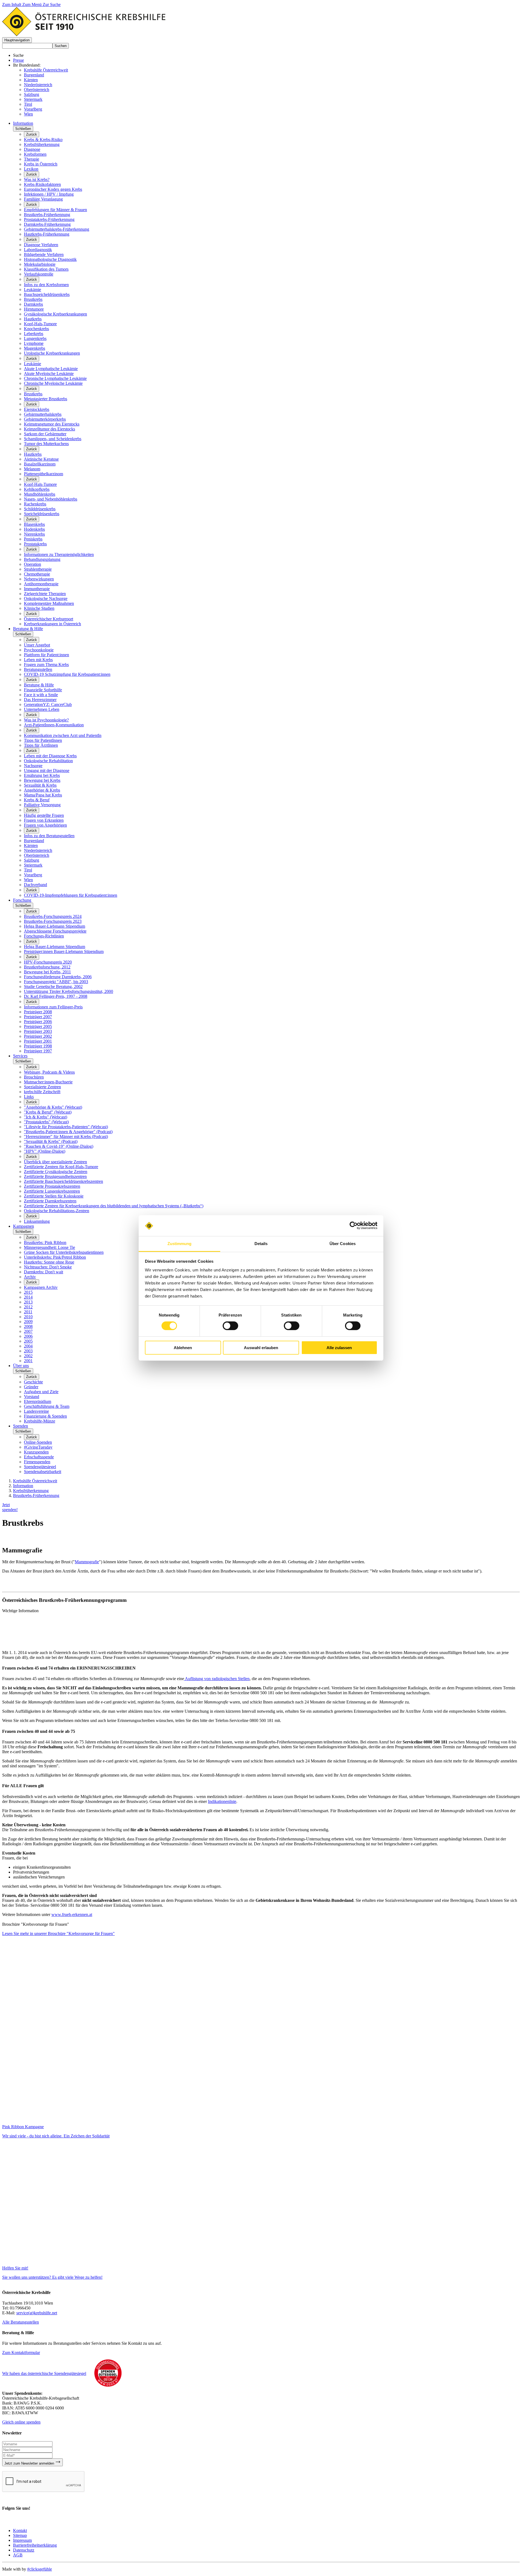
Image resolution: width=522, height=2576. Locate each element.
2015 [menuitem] (28, 1292)
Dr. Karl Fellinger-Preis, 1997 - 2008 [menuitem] (56, 996)
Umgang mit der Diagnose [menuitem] (47, 770)
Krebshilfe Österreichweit (46, 70)
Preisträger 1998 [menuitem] (38, 1046)
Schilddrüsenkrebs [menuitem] (40, 509)
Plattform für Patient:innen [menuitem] (46, 655)
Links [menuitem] (29, 1097)
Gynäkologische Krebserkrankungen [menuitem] (55, 314)
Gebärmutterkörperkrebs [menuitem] (45, 419)
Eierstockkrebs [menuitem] (37, 409)
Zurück (32, 134)
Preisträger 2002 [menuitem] (38, 1036)
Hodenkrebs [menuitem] (34, 529)
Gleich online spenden (21, 2422)
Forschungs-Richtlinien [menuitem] (44, 936)
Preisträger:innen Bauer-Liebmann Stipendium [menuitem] (64, 951)
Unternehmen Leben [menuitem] (42, 709)
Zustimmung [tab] (180, 1244)
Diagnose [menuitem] (32, 149)
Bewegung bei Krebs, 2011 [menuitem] (47, 972)
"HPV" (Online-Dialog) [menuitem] (45, 1151)
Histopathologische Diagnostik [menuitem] (50, 259)
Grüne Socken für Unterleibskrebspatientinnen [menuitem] (64, 1252)
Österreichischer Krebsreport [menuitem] (49, 619)
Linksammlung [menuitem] (37, 1221)
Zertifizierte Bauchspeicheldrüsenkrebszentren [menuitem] (63, 1181)
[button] (17, 40)
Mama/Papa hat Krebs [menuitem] (43, 795)
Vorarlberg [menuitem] (33, 875)
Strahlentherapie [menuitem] (38, 569)
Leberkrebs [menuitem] (34, 334)
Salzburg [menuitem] (32, 860)
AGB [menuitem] (18, 2555)
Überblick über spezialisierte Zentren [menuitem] (55, 1162)
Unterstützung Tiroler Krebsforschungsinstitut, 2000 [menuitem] (69, 991)
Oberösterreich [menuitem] (37, 855)
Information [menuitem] (23, 123)
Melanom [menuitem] (32, 469)
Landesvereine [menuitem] (36, 1411)
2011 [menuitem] (28, 1312)
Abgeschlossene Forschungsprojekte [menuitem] (55, 931)
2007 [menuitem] (28, 1331)
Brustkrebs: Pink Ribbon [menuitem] (45, 1242)
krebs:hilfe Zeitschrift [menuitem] (42, 1092)
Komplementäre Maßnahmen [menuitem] (49, 603)
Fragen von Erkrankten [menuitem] (44, 820)
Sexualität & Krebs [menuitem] (40, 785)
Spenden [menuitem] (21, 1426)
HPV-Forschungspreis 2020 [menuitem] (48, 962)
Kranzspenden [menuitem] (36, 1452)
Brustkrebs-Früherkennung (36, 1495)
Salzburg (32, 94)
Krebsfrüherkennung (31, 1491)
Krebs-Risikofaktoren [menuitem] (42, 184)
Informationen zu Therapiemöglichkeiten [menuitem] (59, 554)
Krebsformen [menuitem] (35, 154)
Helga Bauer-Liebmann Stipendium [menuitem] (55, 926)
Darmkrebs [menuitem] (33, 304)
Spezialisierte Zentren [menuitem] (42, 1087)
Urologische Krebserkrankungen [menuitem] (52, 353)
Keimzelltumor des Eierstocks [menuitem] (49, 429)
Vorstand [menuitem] (32, 1397)
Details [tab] (261, 1244)
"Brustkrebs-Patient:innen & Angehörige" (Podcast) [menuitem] (68, 1132)
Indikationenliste (222, 1801)
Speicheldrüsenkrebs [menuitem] (42, 514)
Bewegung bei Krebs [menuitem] (42, 780)
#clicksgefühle (40, 2569)
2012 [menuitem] (28, 1307)
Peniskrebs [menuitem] (33, 539)
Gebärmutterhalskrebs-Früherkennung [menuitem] (57, 229)
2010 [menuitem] (28, 1317)
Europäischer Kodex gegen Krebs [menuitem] (53, 189)
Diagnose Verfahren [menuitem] (41, 245)
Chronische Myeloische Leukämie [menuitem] (53, 383)
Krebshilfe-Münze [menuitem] (40, 1421)
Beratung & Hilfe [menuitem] (28, 629)
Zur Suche (52, 4)
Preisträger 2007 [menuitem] (38, 1017)
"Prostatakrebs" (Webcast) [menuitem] (46, 1122)
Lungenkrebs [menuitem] (35, 338)
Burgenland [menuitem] (34, 841)
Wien (28, 114)
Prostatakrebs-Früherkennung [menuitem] (49, 219)
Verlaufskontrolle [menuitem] (39, 274)
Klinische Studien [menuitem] (39, 608)
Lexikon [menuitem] (31, 169)
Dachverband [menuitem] (35, 885)
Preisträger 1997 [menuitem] (38, 1051)
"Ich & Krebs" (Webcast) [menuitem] (46, 1117)
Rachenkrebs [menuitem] (35, 504)
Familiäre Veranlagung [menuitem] (43, 199)
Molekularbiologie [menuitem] (40, 264)
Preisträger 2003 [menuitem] (38, 1031)
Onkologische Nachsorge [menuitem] (46, 598)
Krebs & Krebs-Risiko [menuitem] (43, 140)
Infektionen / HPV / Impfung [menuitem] (49, 194)
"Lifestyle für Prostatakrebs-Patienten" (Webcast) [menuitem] (66, 1127)
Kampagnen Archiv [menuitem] (41, 1287)
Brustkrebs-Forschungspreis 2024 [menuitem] (53, 916)
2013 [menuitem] (28, 1302)
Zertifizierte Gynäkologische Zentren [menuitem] (56, 1172)
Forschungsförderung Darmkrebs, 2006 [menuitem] (58, 977)
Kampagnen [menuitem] (24, 1226)
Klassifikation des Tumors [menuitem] (46, 269)
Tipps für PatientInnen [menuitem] (43, 740)
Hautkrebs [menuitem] (33, 319)
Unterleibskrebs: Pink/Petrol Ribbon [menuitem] (55, 1257)
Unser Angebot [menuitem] (37, 645)
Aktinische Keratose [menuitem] (41, 459)
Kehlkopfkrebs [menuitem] (37, 489)
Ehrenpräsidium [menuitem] (38, 1401)
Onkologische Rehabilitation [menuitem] (48, 761)
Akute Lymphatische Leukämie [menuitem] (51, 369)
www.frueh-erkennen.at (72, 1914)
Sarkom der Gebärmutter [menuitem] (45, 434)
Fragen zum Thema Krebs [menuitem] (46, 665)
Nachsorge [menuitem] (33, 766)
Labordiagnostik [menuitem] (38, 250)
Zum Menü (32, 4)
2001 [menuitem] (28, 1361)
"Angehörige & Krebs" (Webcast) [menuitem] (53, 1107)
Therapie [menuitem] (32, 159)
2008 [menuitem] (28, 1326)
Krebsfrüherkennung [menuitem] (42, 144)
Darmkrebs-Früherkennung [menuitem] (47, 224)
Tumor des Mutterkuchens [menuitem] (46, 444)
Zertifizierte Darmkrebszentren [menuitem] (50, 1201)
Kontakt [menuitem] (20, 2530)
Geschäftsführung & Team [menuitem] (47, 1406)
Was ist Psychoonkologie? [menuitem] (46, 720)
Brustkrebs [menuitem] (33, 299)
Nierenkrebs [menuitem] (34, 534)
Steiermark (33, 99)
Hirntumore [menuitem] (34, 309)
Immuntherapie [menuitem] (37, 589)
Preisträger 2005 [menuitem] (38, 1026)
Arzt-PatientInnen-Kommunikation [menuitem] (54, 725)
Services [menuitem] (20, 1056)
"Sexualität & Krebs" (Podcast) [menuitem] (51, 1141)
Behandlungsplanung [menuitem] (42, 559)
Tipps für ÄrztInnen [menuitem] (41, 745)
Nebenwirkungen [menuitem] (39, 579)
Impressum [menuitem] (22, 2540)
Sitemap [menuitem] (20, 2535)
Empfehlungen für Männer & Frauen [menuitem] (55, 210)
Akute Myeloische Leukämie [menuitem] (49, 373)
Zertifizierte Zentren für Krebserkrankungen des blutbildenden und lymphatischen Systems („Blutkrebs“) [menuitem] (114, 1206)
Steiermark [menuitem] (33, 865)
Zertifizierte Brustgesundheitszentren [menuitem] (55, 1176)
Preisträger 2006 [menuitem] (38, 1022)
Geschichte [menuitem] (33, 1382)
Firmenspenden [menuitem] (37, 1462)
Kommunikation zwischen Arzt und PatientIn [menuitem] (63, 735)
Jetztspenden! (10, 1507)
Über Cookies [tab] (343, 1244)
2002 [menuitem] (28, 1356)
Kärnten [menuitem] (31, 845)
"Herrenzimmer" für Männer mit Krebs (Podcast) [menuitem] (66, 1137)
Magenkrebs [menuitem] (35, 348)
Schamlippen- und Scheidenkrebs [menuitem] (53, 439)
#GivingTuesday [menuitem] (38, 1447)
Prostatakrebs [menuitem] (35, 544)
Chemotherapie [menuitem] (37, 574)
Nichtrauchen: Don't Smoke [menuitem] (48, 1267)
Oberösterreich (37, 90)
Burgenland (34, 75)
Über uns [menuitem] (21, 1366)
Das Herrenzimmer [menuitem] (40, 700)
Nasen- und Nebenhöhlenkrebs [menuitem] (51, 499)
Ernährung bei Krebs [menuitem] (42, 775)
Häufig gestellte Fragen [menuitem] (44, 815)
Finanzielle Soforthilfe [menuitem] (43, 690)
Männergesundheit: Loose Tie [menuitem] (49, 1247)
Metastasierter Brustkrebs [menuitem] (46, 399)
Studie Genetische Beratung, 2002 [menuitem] (53, 987)
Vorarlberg (33, 109)
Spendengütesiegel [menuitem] (40, 1467)
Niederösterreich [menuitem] (38, 850)
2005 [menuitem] (28, 1341)
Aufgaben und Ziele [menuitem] (41, 1392)
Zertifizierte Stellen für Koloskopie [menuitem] (54, 1196)
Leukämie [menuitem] (32, 290)
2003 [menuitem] (28, 1351)
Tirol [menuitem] (28, 870)
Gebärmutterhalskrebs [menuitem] (43, 414)
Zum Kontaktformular (21, 2353)
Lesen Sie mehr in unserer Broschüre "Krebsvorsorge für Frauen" (58, 1933)
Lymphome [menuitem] (34, 343)
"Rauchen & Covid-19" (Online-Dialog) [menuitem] (59, 1146)
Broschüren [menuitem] (34, 1077)
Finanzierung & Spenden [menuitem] (45, 1416)
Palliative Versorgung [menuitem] (42, 805)
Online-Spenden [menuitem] (38, 1442)
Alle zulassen (339, 1348)
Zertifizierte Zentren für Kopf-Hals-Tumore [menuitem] (61, 1167)
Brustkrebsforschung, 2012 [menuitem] (47, 967)
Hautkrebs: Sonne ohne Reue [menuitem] (49, 1262)
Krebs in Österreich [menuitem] (41, 164)
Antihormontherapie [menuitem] (41, 584)
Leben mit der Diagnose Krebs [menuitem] (50, 756)
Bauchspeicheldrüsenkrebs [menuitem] (47, 294)
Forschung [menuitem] (22, 900)
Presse (18, 60)
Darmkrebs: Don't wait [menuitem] (43, 1272)
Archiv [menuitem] (30, 1277)
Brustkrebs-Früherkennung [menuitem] (47, 215)
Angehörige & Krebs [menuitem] (42, 790)
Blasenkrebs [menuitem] (34, 524)
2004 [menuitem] (28, 1346)
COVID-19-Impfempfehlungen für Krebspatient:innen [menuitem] (71, 895)
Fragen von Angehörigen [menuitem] (45, 825)
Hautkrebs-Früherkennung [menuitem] (47, 234)
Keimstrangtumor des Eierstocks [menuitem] (52, 424)
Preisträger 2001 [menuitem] (38, 1041)
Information (23, 1486)
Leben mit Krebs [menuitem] (38, 660)
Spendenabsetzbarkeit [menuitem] (43, 1472)
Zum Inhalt (12, 4)
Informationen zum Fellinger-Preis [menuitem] (53, 1007)
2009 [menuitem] (28, 1322)
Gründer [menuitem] (31, 1387)
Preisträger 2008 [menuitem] (38, 1012)
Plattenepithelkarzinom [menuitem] (43, 474)
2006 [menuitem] (28, 1336)
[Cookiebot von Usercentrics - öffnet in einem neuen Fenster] (354, 1226)
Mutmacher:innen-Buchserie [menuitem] (48, 1082)
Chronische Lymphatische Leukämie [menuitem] (55, 378)
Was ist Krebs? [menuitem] (37, 179)
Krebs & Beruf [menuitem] (37, 800)
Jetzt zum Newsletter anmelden (30, 2463)
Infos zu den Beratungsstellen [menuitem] (49, 836)
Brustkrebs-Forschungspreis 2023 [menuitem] (53, 921)
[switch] (230, 1326)
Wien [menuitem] (28, 880)
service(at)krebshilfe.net (37, 2313)
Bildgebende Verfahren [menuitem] (44, 254)
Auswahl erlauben (261, 1348)
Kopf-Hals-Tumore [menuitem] (40, 324)
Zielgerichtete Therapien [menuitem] (45, 594)
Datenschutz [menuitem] (24, 2550)
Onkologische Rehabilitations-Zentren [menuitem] (57, 1211)
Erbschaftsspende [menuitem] (39, 1457)
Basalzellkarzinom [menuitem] (40, 464)
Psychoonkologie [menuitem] (39, 650)
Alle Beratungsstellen (21, 2322)
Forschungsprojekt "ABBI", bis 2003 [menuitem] (56, 982)
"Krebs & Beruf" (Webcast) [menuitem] (48, 1112)
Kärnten (31, 80)
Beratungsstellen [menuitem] (38, 669)
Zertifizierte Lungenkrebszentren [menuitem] (52, 1191)
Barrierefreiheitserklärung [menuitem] (35, 2545)
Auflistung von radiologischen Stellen (217, 1679)
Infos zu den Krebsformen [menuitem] (46, 285)
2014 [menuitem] (28, 1297)
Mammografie (87, 1562)
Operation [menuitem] (32, 564)
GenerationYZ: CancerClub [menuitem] (48, 704)
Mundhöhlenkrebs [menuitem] (40, 494)
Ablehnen (183, 1348)
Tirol (28, 104)
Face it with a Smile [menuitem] (41, 695)
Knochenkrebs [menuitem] (36, 329)
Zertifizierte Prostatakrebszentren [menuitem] (52, 1186)
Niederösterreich (38, 85)
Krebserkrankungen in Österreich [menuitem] (52, 624)
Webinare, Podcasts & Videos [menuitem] (49, 1072)
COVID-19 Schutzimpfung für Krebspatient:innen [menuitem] (67, 674)
